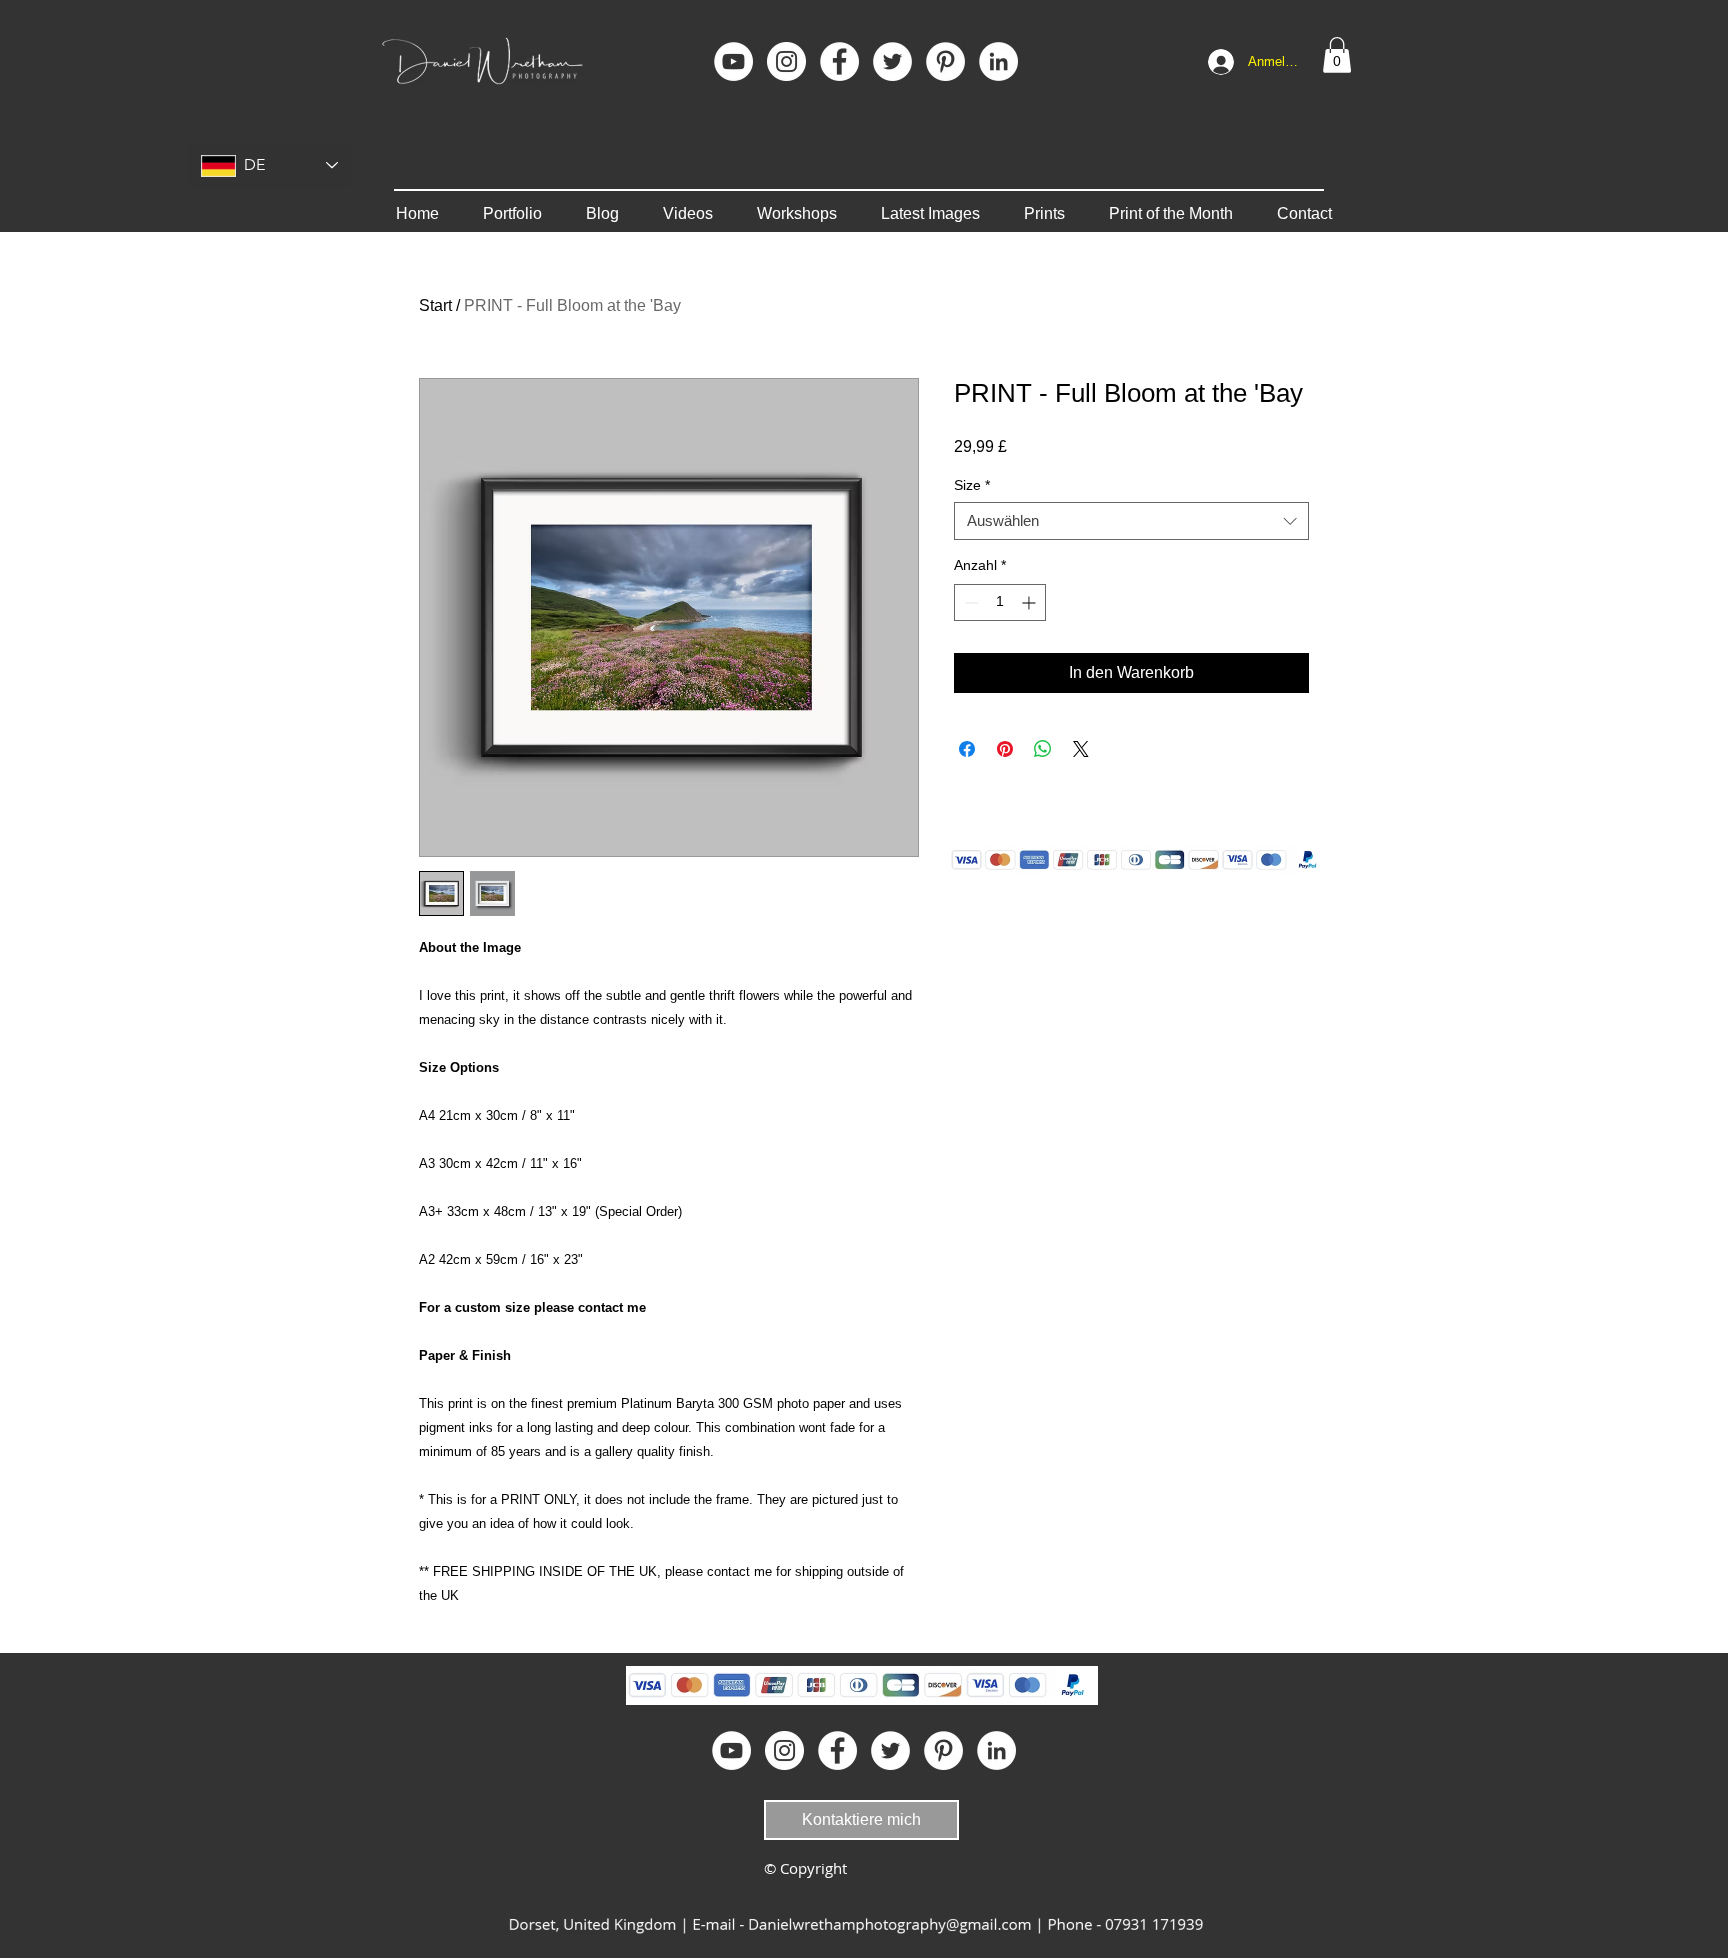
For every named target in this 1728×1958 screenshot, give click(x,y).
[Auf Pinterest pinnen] (1005, 749)
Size (972, 485)
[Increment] (1030, 602)
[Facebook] (839, 61)
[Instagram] (786, 61)
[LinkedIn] (998, 61)
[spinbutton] (1000, 602)
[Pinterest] (945, 61)
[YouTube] (733, 61)
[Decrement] (969, 602)
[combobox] (1131, 521)
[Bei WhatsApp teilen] (1043, 749)
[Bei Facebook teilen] (967, 749)
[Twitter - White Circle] (892, 61)
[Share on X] (1081, 749)
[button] (1337, 55)
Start (435, 305)
